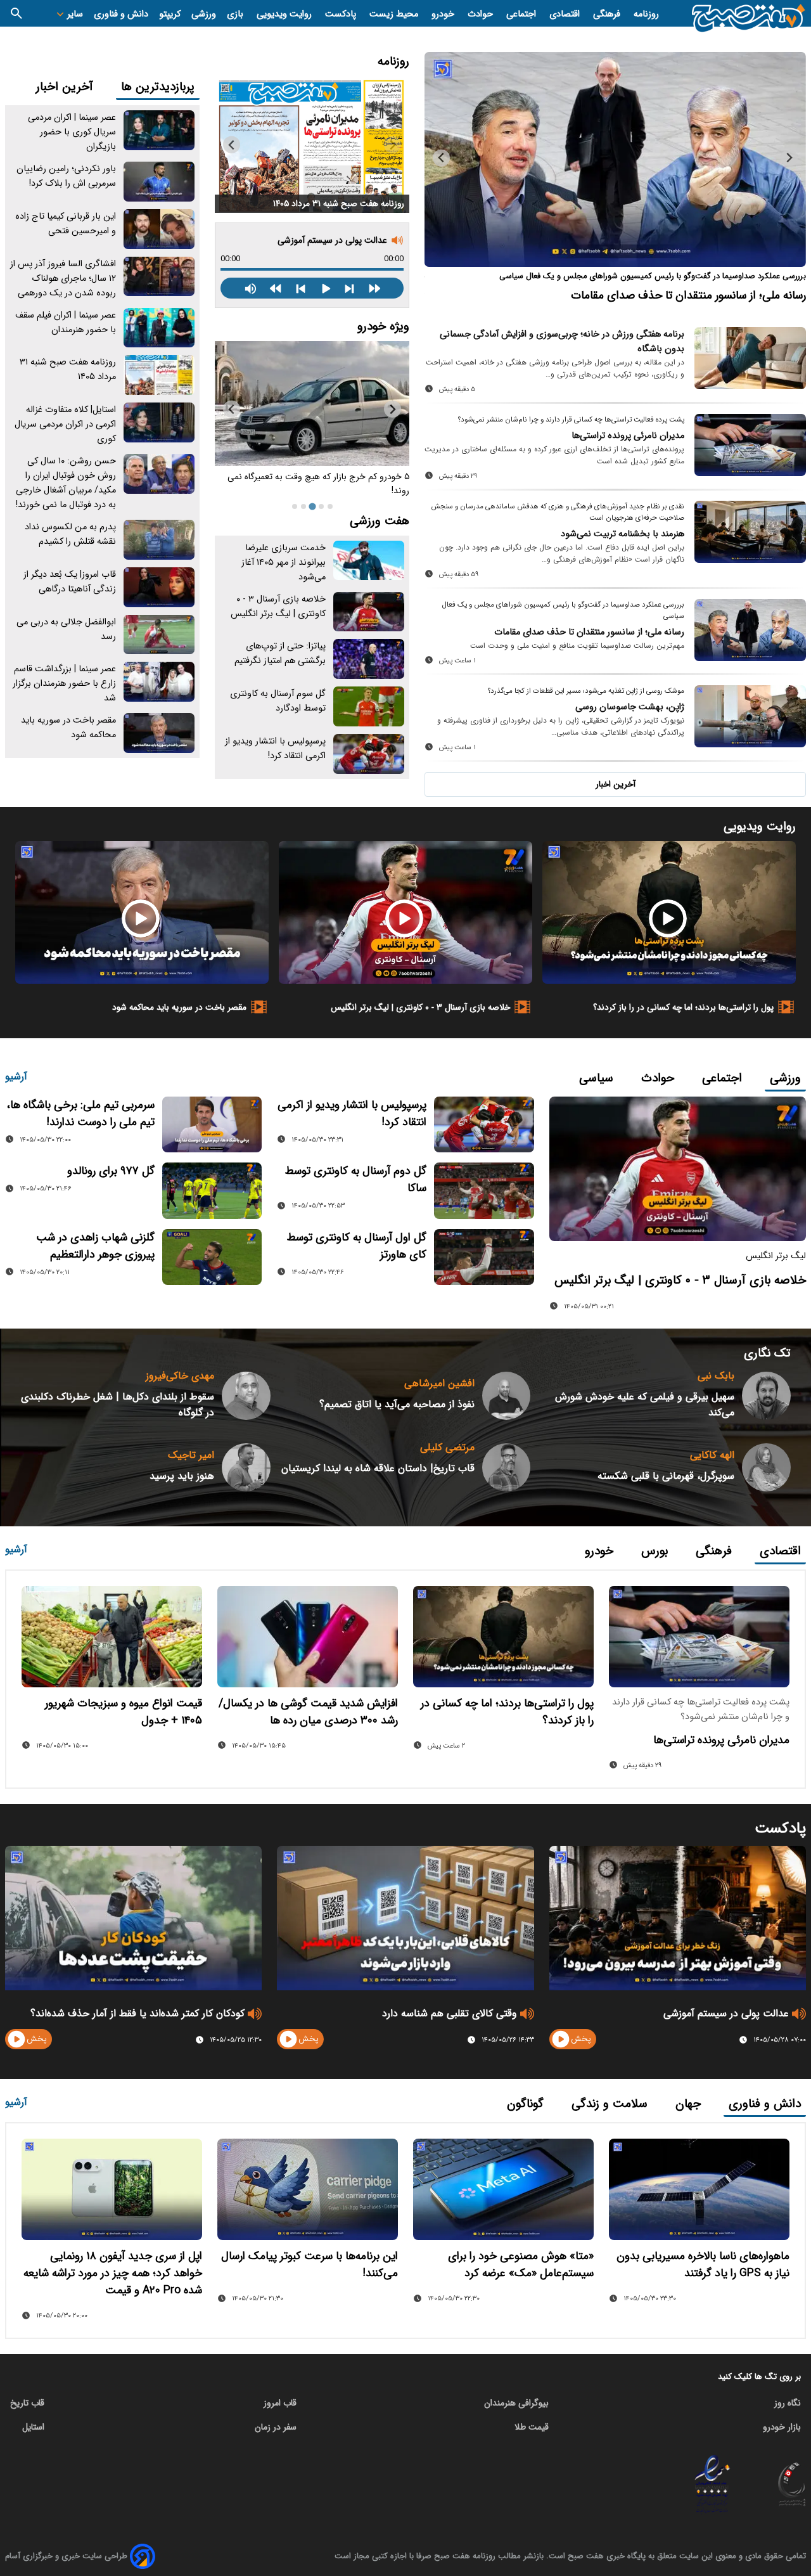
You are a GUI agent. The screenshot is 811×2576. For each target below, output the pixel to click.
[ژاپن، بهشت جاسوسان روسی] (615, 159)
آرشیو (16, 1077)
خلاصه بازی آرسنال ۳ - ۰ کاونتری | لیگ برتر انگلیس (278, 607)
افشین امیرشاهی (439, 1383)
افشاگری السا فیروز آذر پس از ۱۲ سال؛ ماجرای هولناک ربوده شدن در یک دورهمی (63, 279)
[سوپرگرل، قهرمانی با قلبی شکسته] (766, 1468)
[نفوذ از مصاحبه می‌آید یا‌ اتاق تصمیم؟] (507, 1396)
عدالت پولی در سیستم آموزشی (332, 240)
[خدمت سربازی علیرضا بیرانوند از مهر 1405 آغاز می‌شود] (369, 561)
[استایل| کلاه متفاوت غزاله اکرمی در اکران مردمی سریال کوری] (159, 422)
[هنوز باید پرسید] (246, 1468)
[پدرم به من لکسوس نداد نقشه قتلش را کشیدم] (159, 540)
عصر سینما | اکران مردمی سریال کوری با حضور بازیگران (72, 132)
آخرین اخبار (616, 784)
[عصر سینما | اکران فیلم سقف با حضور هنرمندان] (159, 328)
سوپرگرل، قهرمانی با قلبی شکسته (666, 1476)
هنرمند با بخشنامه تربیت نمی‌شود (623, 534)
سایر (74, 14)
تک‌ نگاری (767, 1353)
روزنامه (646, 14)
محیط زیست (395, 14)
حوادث (482, 14)
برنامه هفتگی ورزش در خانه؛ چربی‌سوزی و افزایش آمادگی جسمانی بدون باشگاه (562, 342)
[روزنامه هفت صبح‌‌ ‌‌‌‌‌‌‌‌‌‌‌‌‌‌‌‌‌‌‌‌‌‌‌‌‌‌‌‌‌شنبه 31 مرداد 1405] (312, 145)
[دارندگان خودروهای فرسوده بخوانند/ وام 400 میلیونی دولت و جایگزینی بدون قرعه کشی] (312, 403)
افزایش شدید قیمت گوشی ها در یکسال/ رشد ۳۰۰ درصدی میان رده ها (308, 1712)
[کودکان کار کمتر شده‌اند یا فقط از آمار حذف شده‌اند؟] (133, 1918)
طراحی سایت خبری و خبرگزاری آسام (66, 2556)
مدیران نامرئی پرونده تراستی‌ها (628, 436)
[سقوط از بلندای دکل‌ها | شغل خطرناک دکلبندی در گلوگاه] (246, 1396)
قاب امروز (280, 2403)
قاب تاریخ (27, 2403)
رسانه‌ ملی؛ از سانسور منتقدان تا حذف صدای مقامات (589, 632)
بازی (236, 14)
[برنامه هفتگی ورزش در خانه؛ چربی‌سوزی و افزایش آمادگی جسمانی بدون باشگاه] (750, 358)
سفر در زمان (276, 2427)
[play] (561, 2039)
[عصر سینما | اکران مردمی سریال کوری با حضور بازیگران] (159, 130)
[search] (16, 13)
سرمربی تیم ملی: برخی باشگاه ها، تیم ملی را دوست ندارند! (81, 1114)
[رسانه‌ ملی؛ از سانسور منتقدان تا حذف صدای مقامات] (750, 630)
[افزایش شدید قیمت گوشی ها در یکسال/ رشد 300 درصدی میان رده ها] (308, 1637)
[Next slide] (441, 158)
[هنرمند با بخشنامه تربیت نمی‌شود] (750, 532)
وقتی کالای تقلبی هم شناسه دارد (450, 2013)
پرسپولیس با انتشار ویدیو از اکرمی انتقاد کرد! (275, 749)
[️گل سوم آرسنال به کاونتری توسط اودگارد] (369, 706)
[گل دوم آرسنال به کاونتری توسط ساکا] (484, 1190)
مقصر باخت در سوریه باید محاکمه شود (179, 1007)
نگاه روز (788, 2403)
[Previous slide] (789, 158)
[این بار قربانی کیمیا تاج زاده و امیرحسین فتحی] (159, 229)
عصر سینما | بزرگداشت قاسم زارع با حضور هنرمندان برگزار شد (64, 684)
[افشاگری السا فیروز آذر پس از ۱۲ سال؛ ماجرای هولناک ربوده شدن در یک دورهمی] (159, 277)
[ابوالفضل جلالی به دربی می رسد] (159, 635)
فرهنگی (608, 14)
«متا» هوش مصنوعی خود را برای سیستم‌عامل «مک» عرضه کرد (521, 2265)
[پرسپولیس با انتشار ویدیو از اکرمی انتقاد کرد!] (369, 754)
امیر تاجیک (191, 1455)
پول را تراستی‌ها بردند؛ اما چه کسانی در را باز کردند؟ (683, 1007)
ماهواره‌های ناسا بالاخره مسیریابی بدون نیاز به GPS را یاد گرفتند (703, 2265)
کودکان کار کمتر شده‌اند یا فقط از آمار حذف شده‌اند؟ (137, 2013)
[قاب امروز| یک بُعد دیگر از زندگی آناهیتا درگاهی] (159, 587)
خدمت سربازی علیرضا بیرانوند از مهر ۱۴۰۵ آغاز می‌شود (284, 563)
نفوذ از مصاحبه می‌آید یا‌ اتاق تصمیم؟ (397, 1404)
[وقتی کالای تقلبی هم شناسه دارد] (405, 1918)
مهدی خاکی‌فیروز (180, 1376)
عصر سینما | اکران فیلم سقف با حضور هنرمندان (66, 323)
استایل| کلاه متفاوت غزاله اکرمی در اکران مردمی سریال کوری (65, 424)
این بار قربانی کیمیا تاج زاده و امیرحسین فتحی (66, 224)
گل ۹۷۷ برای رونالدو (111, 1171)
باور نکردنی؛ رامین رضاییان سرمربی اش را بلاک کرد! (66, 176)
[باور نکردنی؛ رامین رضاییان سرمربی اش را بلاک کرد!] (159, 182)
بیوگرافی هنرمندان (516, 2403)
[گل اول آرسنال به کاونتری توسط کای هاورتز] (484, 1257)
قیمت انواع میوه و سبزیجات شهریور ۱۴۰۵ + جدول (124, 1712)
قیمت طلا (532, 2427)
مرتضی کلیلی (447, 1447)
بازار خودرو (782, 2427)
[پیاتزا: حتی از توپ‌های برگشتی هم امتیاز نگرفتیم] (369, 659)
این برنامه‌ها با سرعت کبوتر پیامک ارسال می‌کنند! (310, 2265)
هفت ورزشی (380, 521)
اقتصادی (566, 14)
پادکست (342, 14)
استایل (33, 2427)
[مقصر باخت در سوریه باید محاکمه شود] (159, 733)
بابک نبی (716, 1376)
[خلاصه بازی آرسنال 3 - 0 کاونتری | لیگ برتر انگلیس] (369, 612)
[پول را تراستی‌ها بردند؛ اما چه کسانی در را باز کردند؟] (669, 912)
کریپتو (170, 14)
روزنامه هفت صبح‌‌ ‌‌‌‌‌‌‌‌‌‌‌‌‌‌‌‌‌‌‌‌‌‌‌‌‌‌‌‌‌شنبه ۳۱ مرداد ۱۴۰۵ (339, 204)
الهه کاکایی (712, 1455)
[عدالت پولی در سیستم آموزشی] (678, 1918)
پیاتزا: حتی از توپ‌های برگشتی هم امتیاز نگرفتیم (280, 654)
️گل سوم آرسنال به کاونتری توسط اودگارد (278, 701)
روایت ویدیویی (285, 14)
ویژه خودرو (383, 326)
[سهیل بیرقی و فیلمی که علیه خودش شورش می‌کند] (766, 1396)
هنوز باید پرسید (182, 1476)
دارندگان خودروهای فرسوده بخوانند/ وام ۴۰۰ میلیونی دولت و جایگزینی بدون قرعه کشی (315, 484)
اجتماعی (522, 14)
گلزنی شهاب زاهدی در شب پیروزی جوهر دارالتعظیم (95, 1246)
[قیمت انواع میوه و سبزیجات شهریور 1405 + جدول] (112, 1637)
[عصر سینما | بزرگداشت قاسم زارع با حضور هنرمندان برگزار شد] (159, 682)
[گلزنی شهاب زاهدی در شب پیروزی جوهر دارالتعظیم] (212, 1257)
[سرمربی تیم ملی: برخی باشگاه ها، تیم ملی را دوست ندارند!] (212, 1124)
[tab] (330, 506)
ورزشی (204, 14)
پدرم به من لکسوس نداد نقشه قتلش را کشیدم (70, 534)
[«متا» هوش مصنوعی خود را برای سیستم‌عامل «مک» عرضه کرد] (503, 2189)
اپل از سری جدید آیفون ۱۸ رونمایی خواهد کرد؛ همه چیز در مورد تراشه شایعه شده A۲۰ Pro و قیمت (113, 2273)
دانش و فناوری (121, 14)
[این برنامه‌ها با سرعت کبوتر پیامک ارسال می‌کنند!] (308, 2189)
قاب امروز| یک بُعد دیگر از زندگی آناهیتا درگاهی (70, 582)
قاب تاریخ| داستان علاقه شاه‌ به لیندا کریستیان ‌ (378, 1468)
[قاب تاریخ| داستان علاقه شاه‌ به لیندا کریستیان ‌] (507, 1468)
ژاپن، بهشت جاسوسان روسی (742, 295)
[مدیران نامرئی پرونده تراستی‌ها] (750, 445)
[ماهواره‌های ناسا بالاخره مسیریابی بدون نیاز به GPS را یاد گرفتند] (699, 2189)
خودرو (444, 14)
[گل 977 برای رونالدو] (212, 1190)
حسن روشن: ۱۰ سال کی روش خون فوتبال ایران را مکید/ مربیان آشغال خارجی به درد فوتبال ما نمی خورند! (66, 483)
